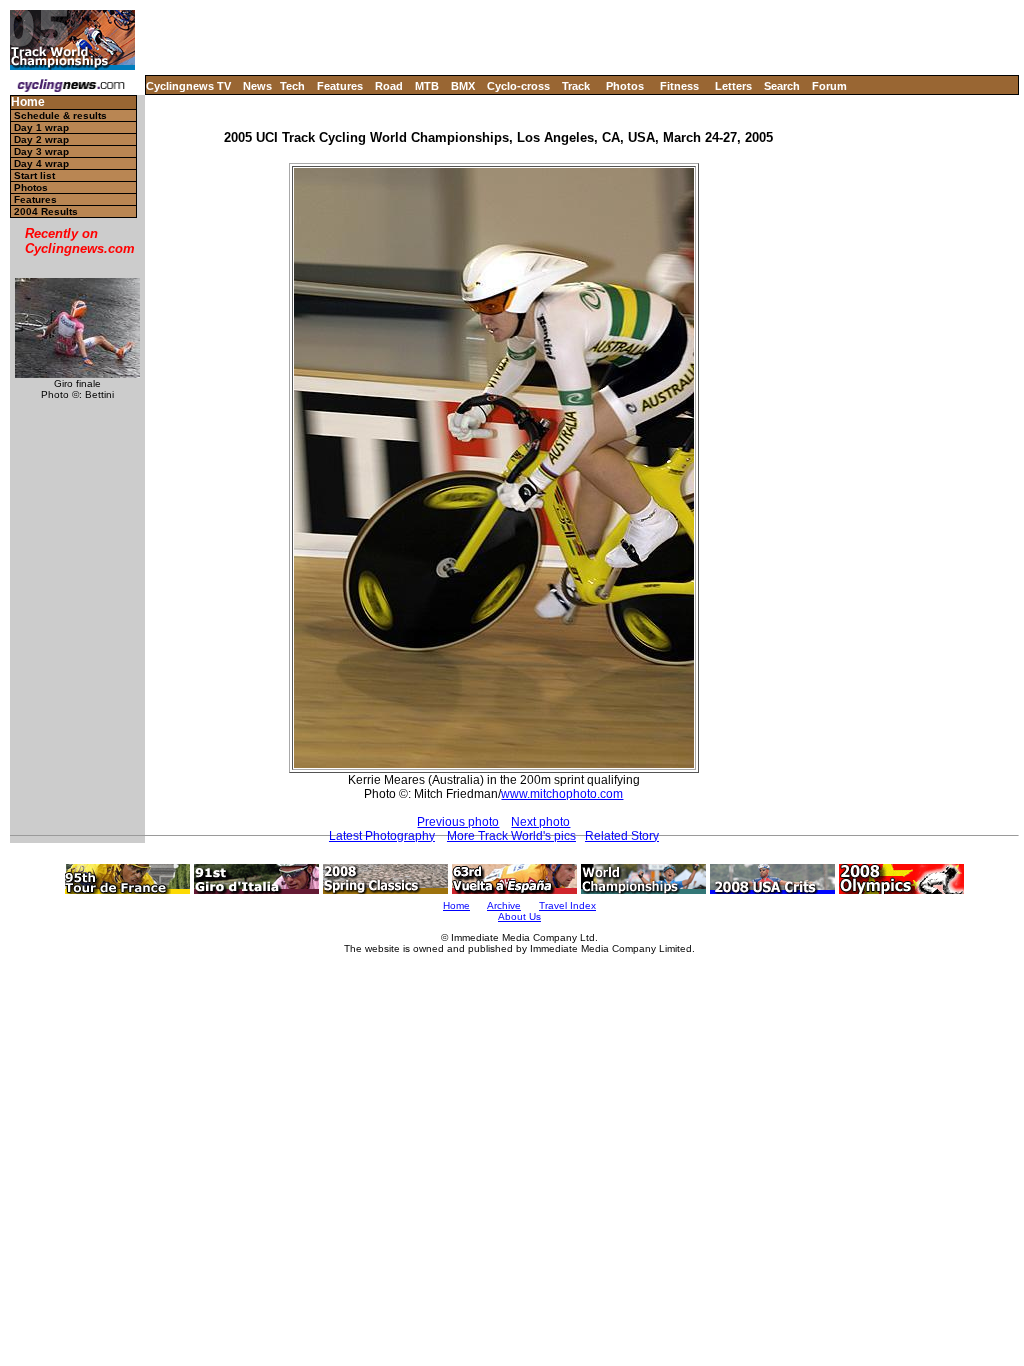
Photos (625, 86)
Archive (504, 905)
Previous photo (458, 822)
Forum (829, 86)
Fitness (679, 86)
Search (782, 86)
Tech (292, 86)
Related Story (622, 836)
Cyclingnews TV (188, 86)
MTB (427, 86)
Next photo (540, 822)
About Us (519, 916)
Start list (34, 175)
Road (389, 86)
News (257, 86)
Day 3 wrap (41, 151)
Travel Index (567, 905)
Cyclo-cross (518, 86)
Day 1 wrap (41, 127)
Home (28, 102)
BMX (463, 86)
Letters (733, 86)
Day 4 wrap (41, 163)
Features (340, 86)
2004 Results (46, 211)
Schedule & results (60, 115)
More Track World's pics (511, 836)
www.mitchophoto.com (562, 794)
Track (576, 86)
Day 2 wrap (41, 139)
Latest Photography (382, 836)
